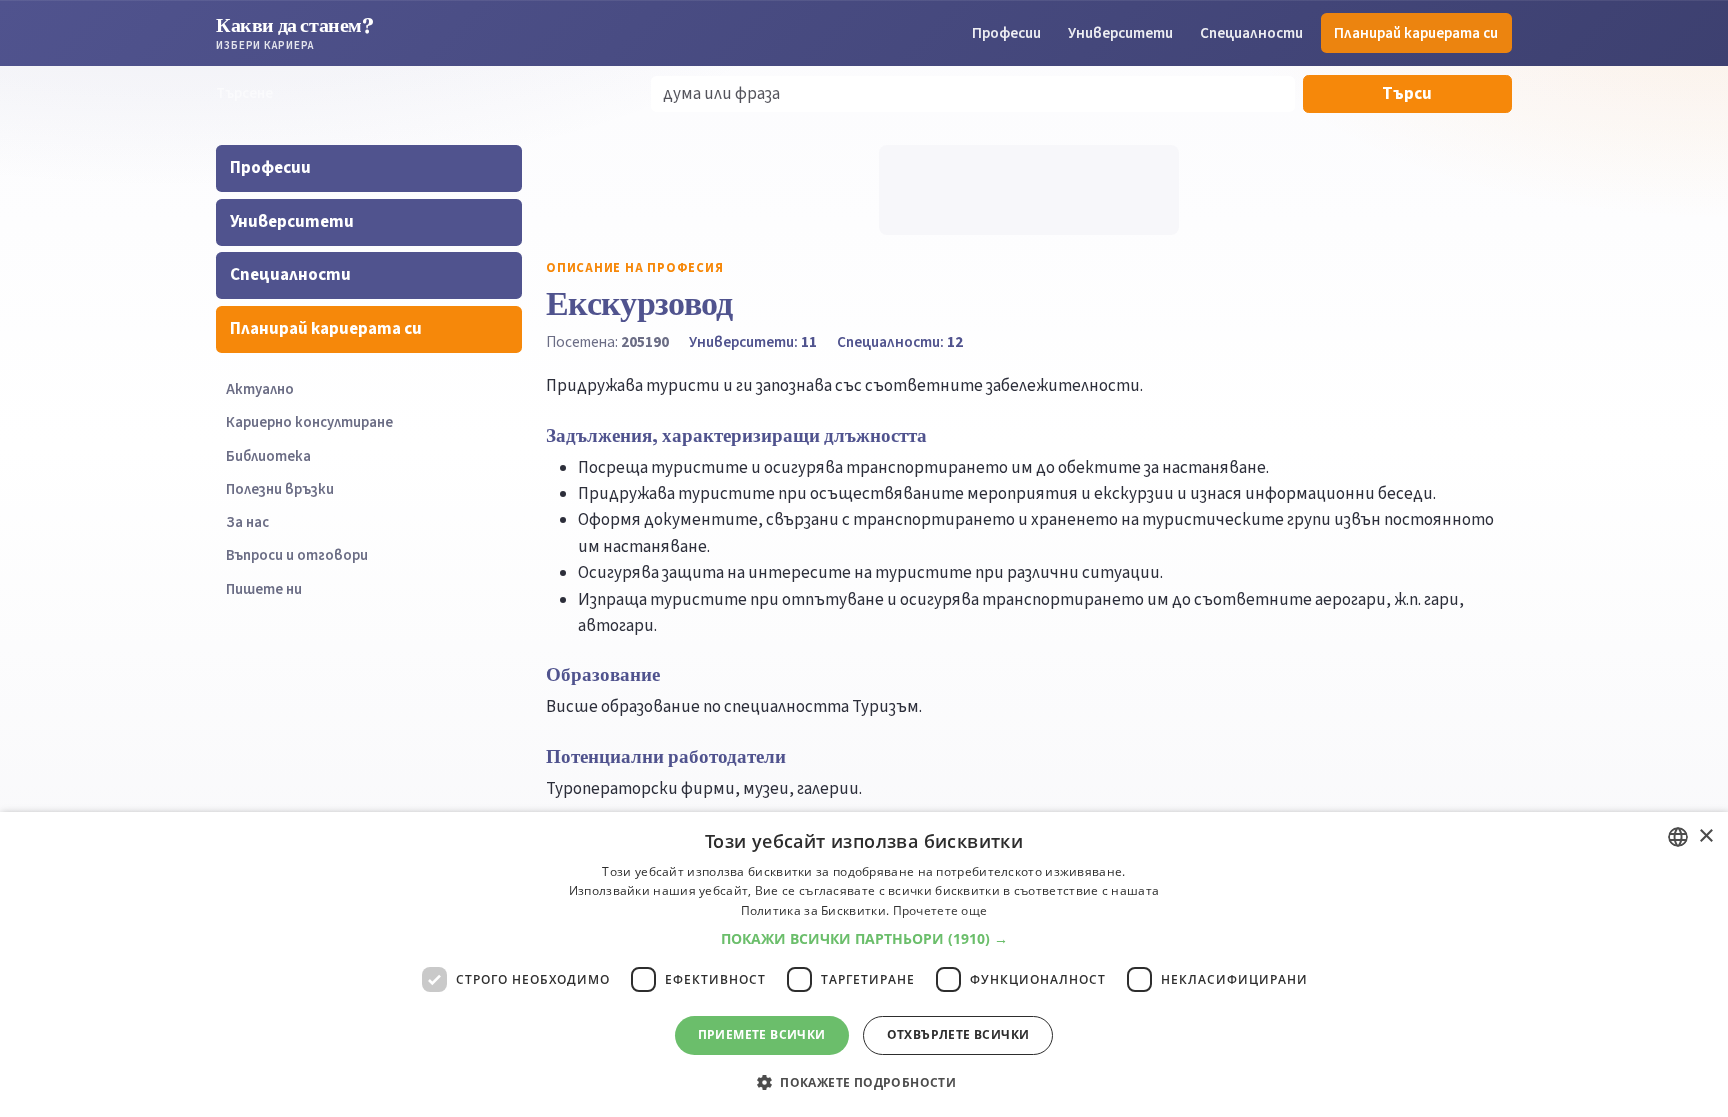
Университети (1120, 33)
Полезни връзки (280, 489)
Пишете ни (264, 589)
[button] (864, 939)
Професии (1006, 33)
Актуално (260, 389)
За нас (247, 522)
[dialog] (864, 964)
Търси (1407, 94)
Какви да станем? (295, 32)
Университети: (753, 342)
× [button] (1705, 836)
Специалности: (900, 342)
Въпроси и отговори (297, 555)
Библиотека (268, 456)
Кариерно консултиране (309, 422)
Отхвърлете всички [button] (958, 1034)
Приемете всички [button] (762, 1034)
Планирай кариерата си (1416, 33)
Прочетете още (940, 910)
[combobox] (1678, 837)
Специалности (1251, 33)
